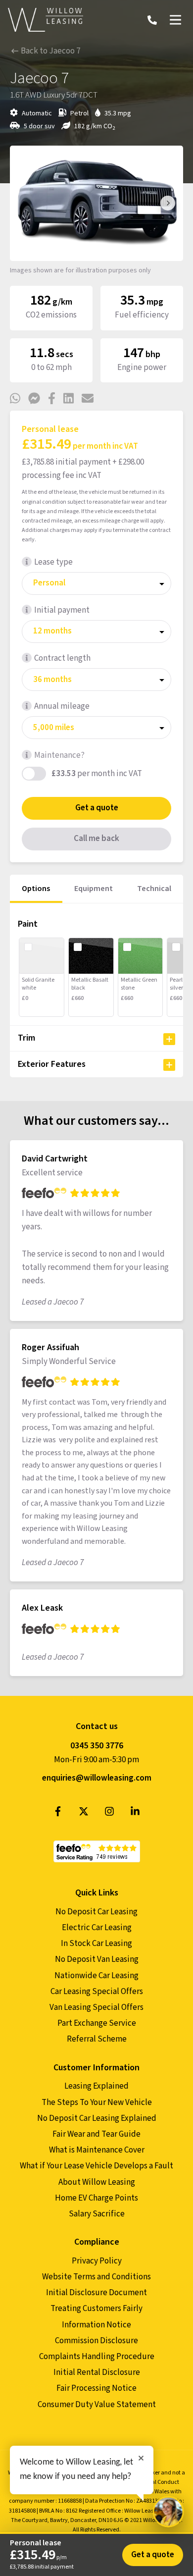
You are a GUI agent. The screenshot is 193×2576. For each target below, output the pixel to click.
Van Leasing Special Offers (96, 2007)
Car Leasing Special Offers (97, 1992)
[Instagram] (109, 1814)
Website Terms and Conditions (96, 2277)
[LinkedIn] (135, 1814)
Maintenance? (59, 755)
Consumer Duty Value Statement (97, 2405)
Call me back (96, 839)
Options (36, 889)
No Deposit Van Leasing (97, 1959)
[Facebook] (58, 1814)
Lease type (53, 562)
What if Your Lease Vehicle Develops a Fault (96, 2166)
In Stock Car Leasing (96, 1944)
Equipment (94, 889)
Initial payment (62, 610)
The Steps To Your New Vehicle (97, 2103)
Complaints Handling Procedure (97, 2357)
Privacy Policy (97, 2261)
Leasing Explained (96, 2086)
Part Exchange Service (97, 2023)
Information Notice (96, 2325)
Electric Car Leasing (97, 1928)
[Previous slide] (25, 203)
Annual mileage (62, 706)
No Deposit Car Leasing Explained (97, 2118)
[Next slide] (168, 203)
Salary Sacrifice (97, 2214)
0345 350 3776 (97, 1746)
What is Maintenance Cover (97, 2150)
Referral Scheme (97, 2039)
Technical (154, 889)
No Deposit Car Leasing (96, 1912)
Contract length (62, 658)
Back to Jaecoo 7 (50, 51)
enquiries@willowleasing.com (97, 1778)
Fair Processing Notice (96, 2388)
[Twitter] (84, 1814)
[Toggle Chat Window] (168, 2512)
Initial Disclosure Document (96, 2293)
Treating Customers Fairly (96, 2309)
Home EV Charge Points (96, 2198)
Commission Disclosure (96, 2341)
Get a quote (97, 808)
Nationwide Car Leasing (96, 1976)
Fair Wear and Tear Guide (96, 2134)
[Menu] (175, 20)
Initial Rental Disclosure (97, 2372)
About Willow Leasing (97, 2182)
